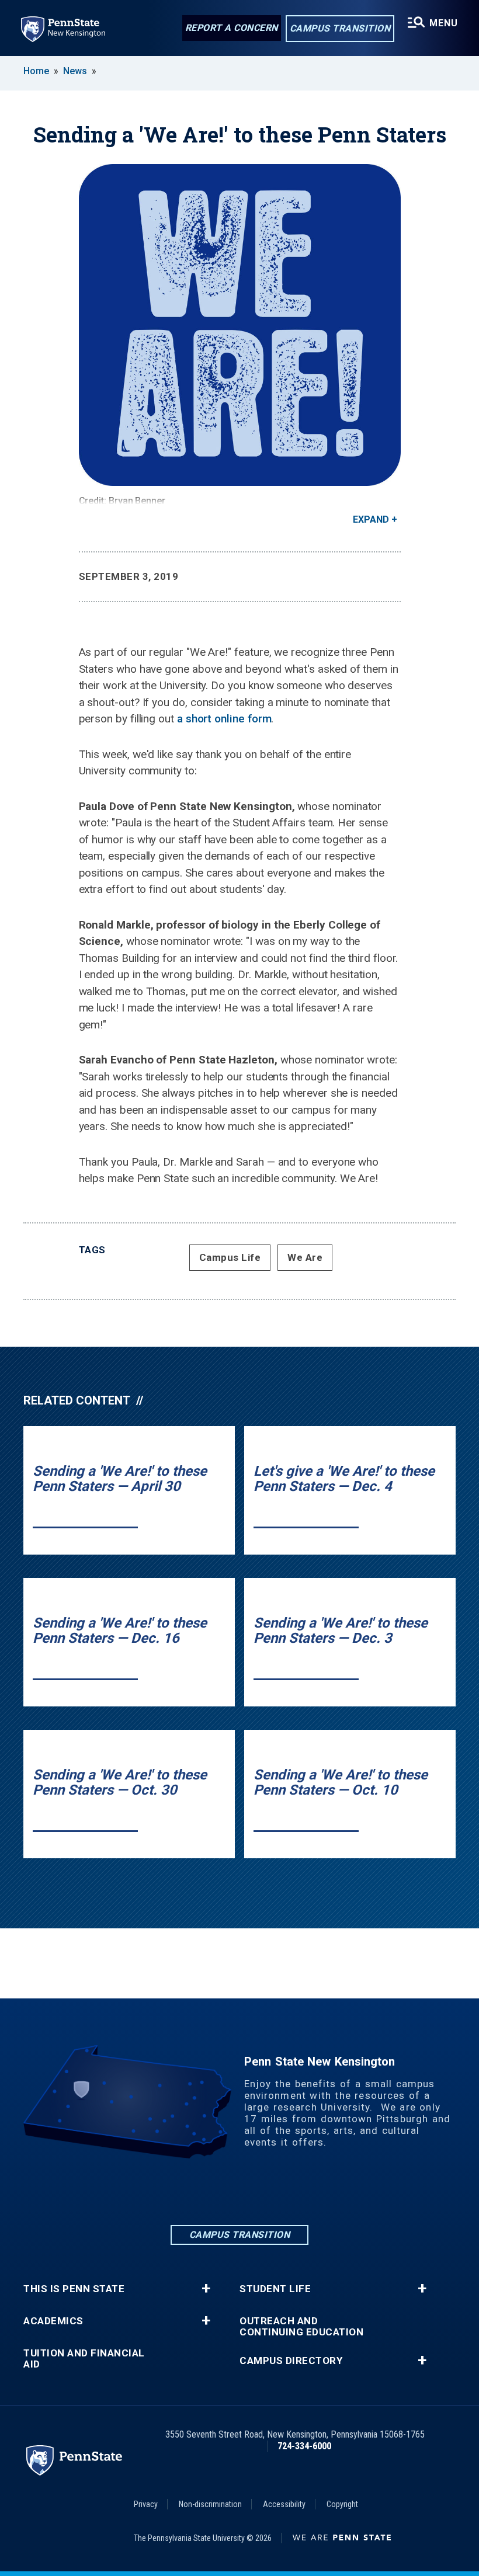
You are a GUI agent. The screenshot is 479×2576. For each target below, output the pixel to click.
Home (36, 71)
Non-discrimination (210, 2504)
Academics (53, 2321)
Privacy (146, 2504)
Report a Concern (232, 28)
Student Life (275, 2289)
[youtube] (300, 2191)
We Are (305, 1257)
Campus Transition (340, 28)
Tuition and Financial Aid (84, 2359)
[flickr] (270, 2191)
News (75, 71)
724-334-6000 (304, 2446)
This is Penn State (74, 2289)
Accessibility (284, 2504)
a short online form (224, 719)
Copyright (342, 2504)
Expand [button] (371, 519)
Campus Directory (291, 2361)
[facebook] (209, 2191)
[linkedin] (179, 2191)
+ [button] (206, 2289)
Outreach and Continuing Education (301, 2327)
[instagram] (239, 2191)
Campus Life (230, 1257)
